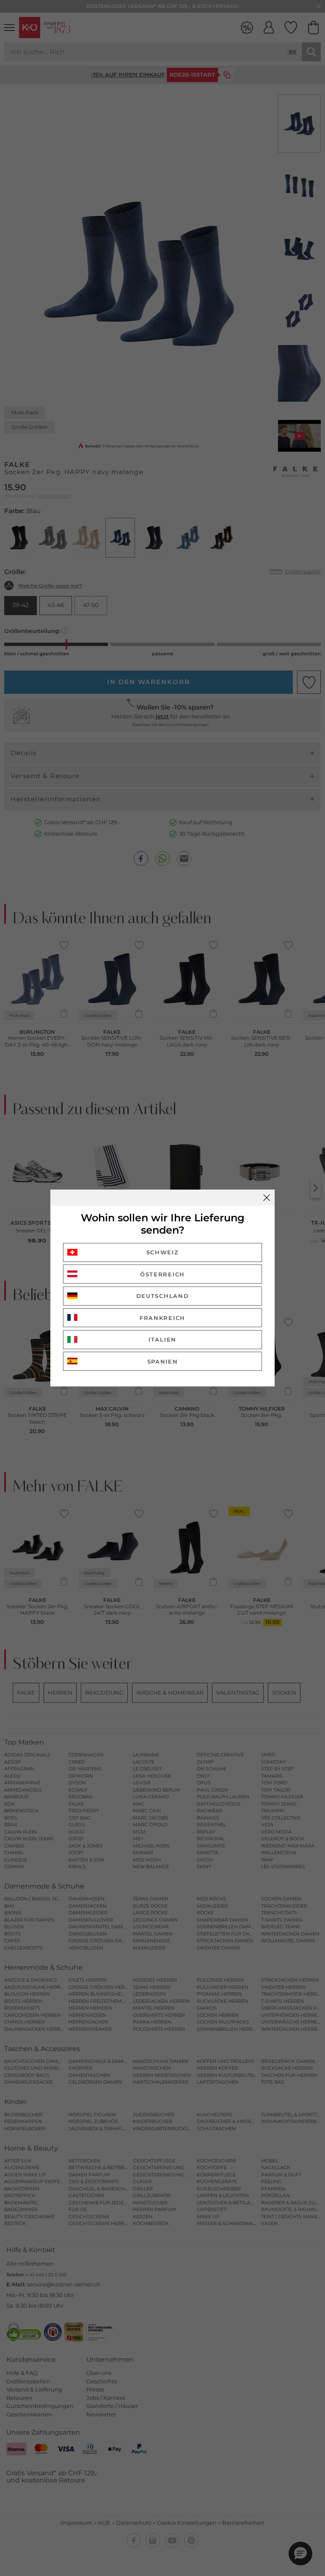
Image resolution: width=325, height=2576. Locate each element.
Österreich (162, 1274)
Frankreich (162, 1318)
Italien (162, 1339)
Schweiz (163, 1252)
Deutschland (163, 1296)
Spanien (163, 1361)
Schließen (267, 1198)
